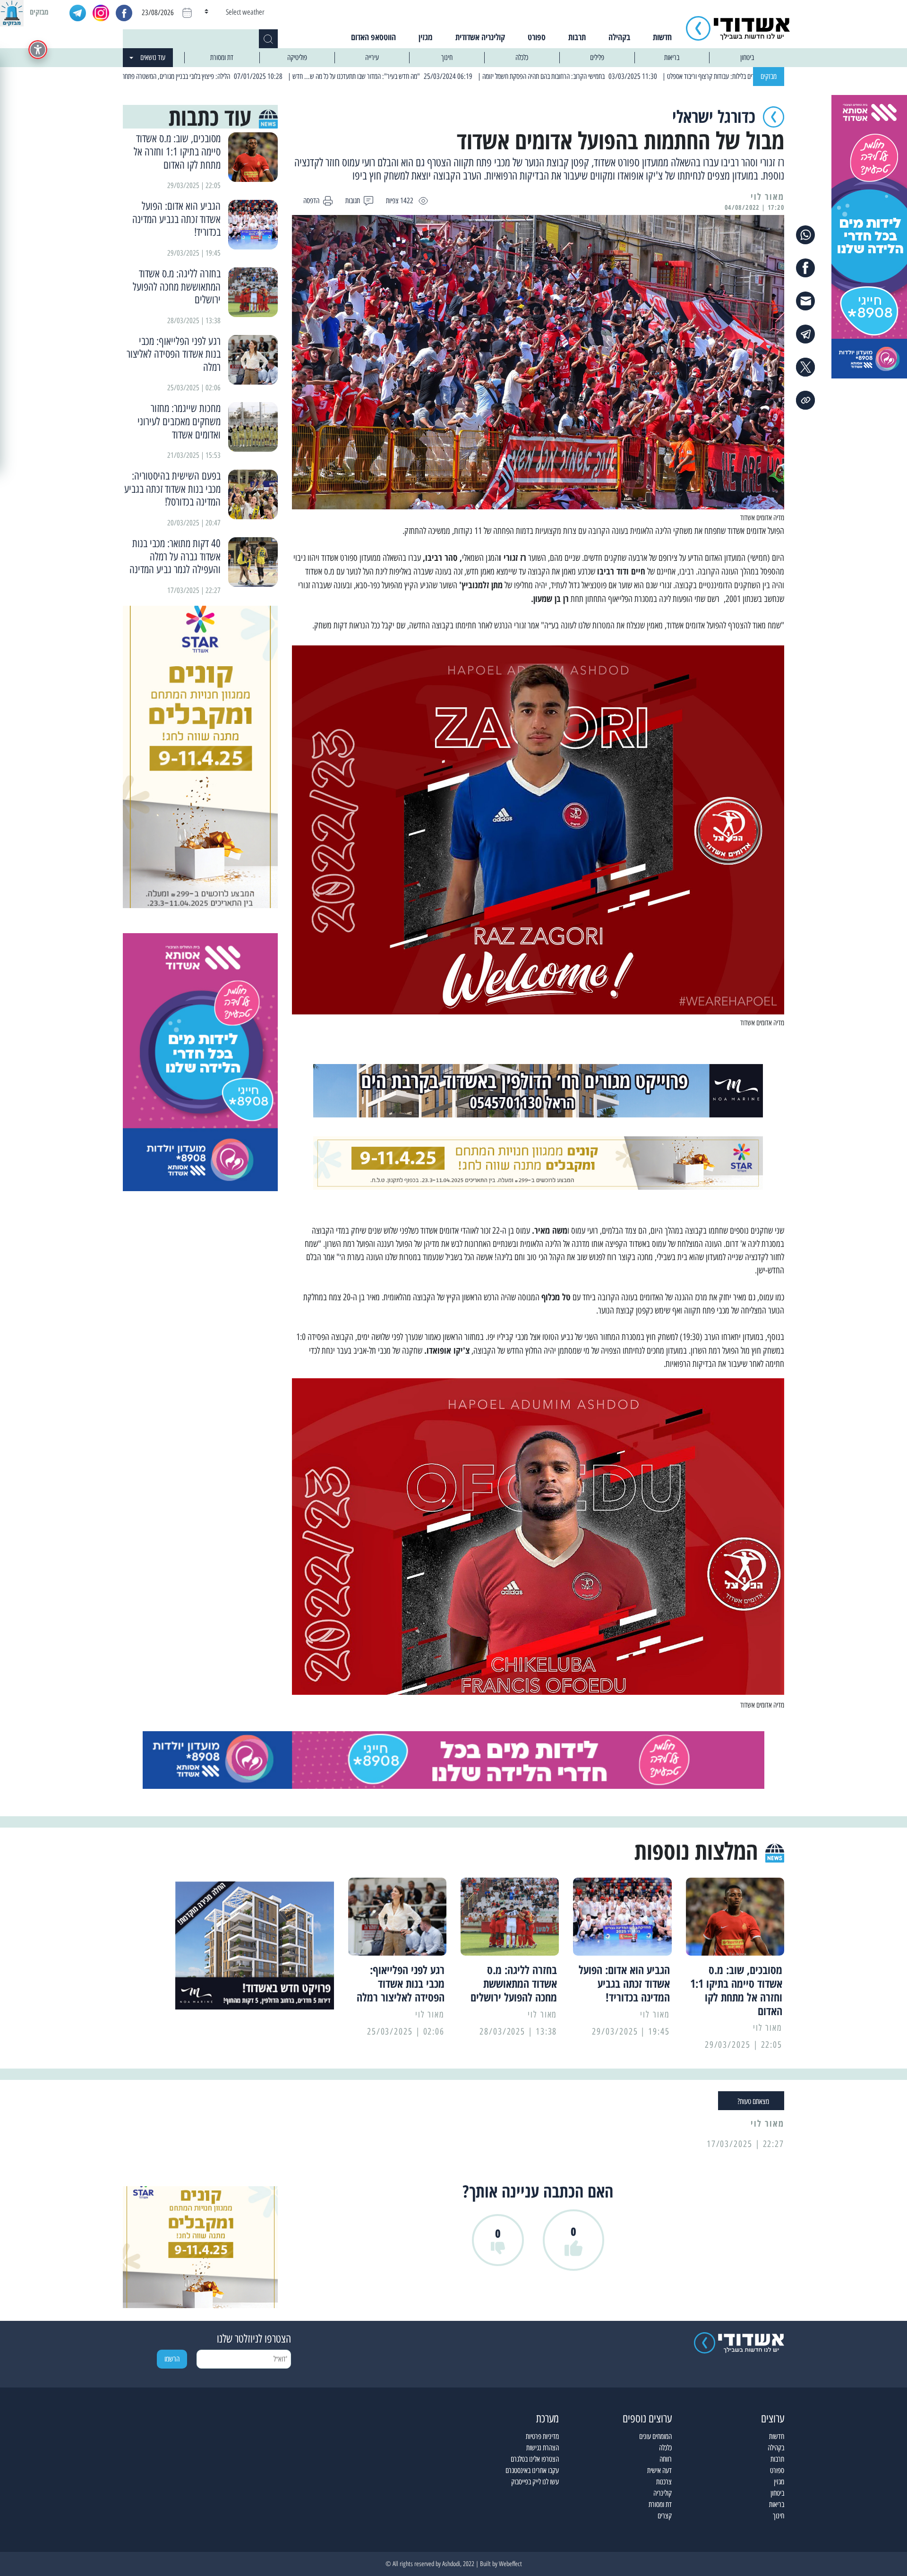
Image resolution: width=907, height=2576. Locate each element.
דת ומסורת (222, 57)
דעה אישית (659, 2470)
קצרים (665, 2516)
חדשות (662, 37)
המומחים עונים (655, 2436)
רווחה (666, 2459)
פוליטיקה (297, 57)
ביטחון (747, 57)
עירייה (372, 57)
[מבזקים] (12, 12)
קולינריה (663, 2493)
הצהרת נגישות (543, 2448)
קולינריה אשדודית (480, 37)
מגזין (426, 37)
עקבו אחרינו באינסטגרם (532, 2470)
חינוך (447, 57)
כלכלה (522, 57)
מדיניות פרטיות (542, 2436)
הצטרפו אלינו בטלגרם (535, 2459)
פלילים (597, 57)
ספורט (537, 37)
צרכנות (664, 2482)
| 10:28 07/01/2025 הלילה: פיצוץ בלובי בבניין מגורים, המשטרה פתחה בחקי (285, 76)
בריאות (672, 57)
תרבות (577, 37)
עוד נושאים (153, 57)
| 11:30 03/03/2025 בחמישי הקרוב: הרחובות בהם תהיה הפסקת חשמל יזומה (659, 76)
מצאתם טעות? (753, 2101)
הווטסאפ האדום (373, 37)
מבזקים (769, 76)
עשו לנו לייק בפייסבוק (535, 2482)
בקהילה (619, 37)
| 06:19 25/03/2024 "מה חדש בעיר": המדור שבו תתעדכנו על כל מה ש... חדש (471, 76)
